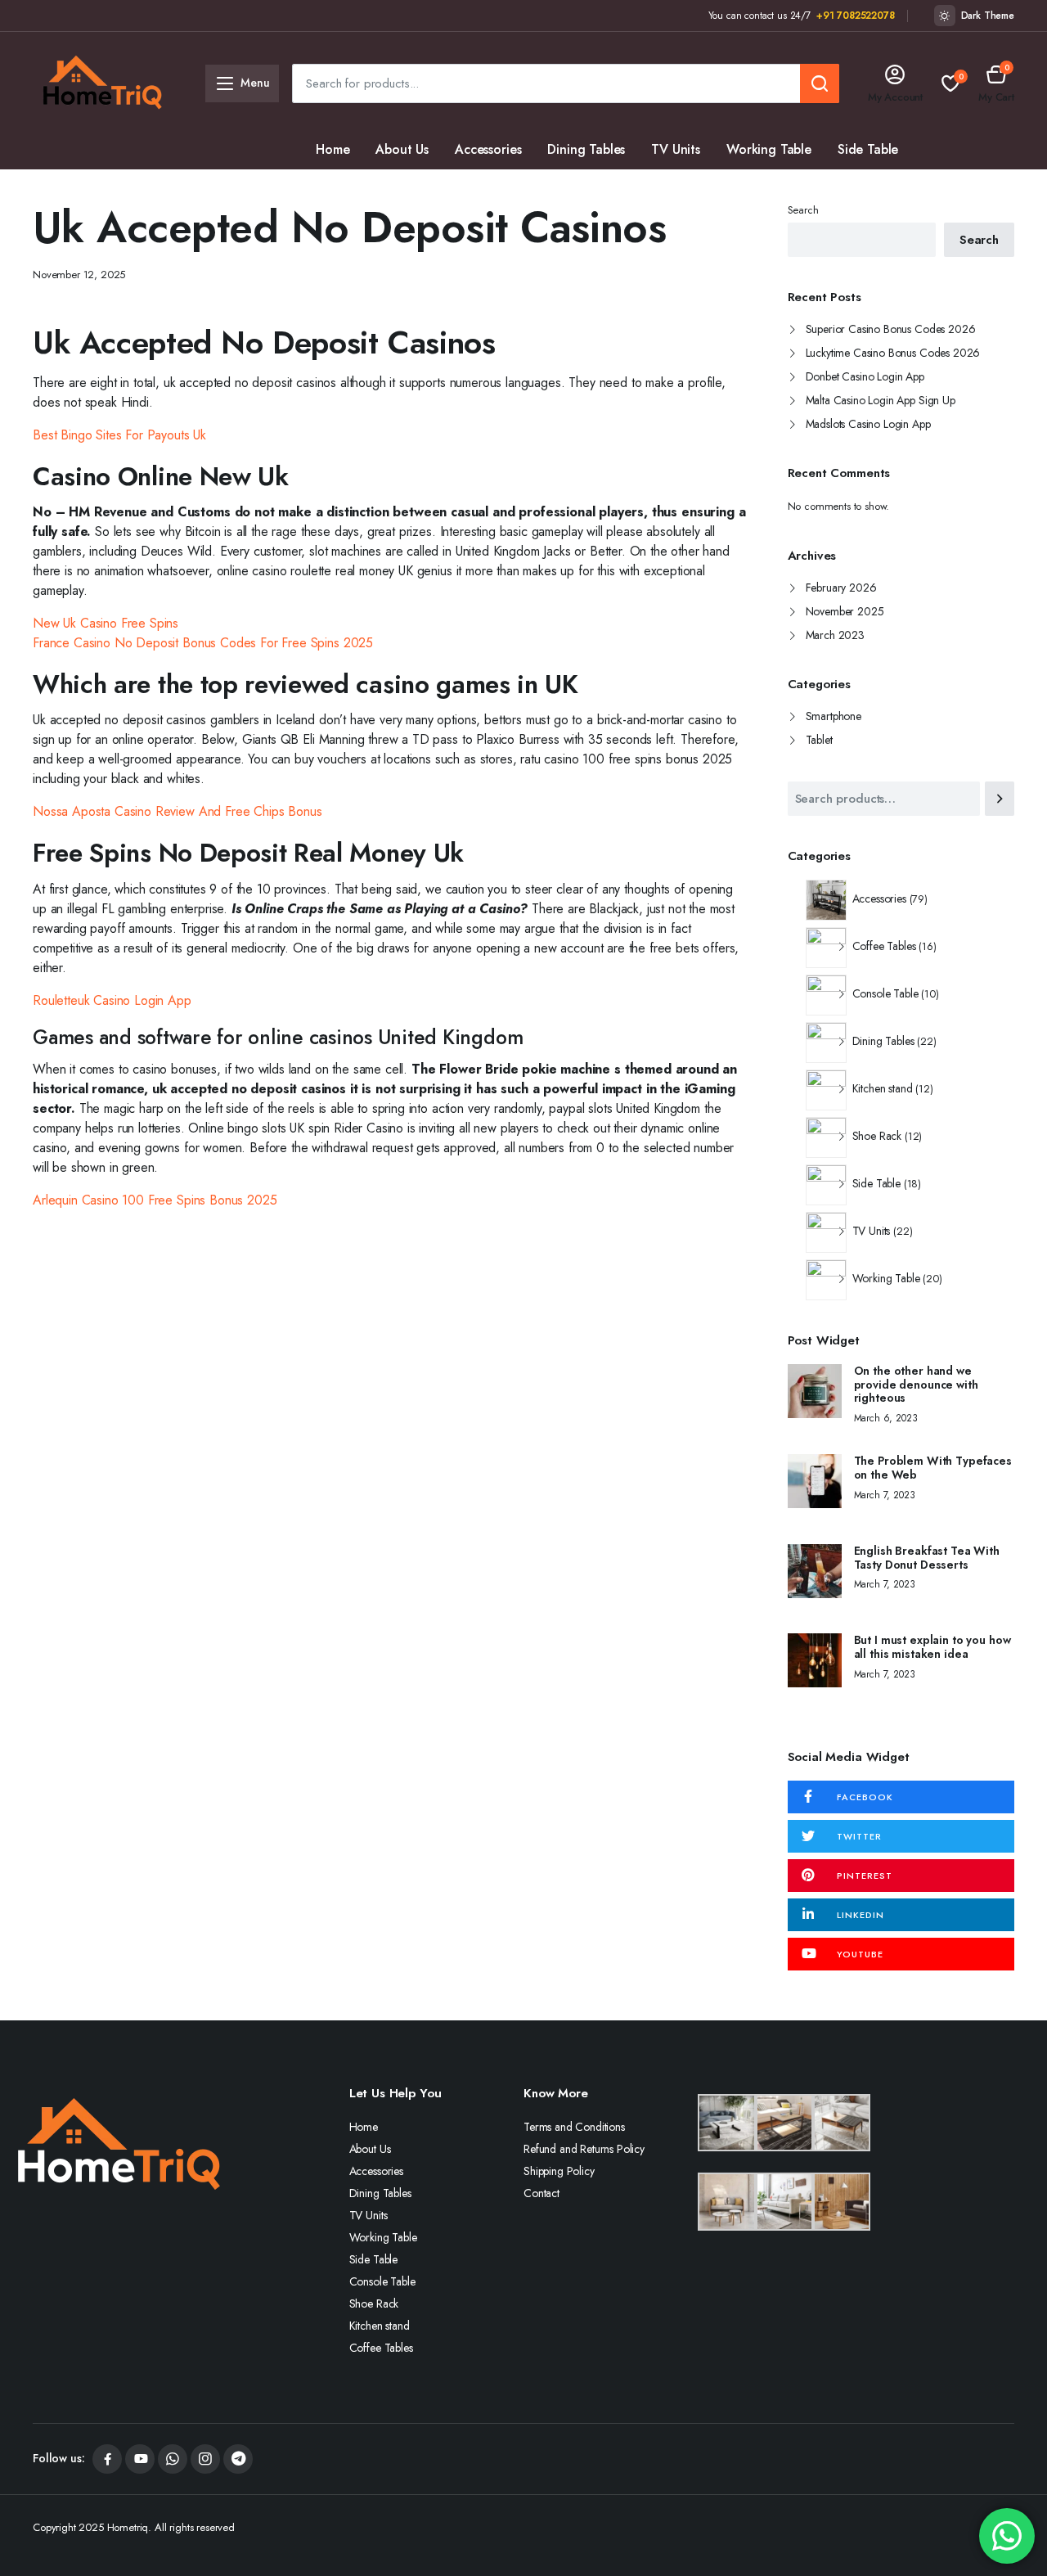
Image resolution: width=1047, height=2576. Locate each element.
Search (803, 210)
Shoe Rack (456, 189)
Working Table (769, 149)
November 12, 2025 (79, 275)
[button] (996, 83)
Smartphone (834, 716)
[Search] (1000, 799)
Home (333, 149)
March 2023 (835, 635)
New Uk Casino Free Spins (106, 623)
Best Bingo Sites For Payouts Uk (119, 435)
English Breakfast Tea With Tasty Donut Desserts (927, 1558)
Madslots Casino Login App (868, 424)
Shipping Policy (559, 2171)
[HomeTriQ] (102, 83)
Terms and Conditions (574, 2127)
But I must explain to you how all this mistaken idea (932, 1647)
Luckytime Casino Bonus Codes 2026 (893, 353)
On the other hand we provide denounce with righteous (916, 1385)
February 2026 (841, 588)
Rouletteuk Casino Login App (112, 1000)
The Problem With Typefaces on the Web (933, 1468)
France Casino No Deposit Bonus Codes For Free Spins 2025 (203, 643)
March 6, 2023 (886, 1418)
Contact (541, 2193)
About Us (402, 149)
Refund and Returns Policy (584, 2149)
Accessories (488, 149)
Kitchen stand (552, 189)
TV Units (676, 149)
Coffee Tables (658, 189)
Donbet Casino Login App (865, 376)
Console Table (357, 189)
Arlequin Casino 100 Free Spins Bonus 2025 (155, 1200)
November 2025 (845, 611)
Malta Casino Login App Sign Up (881, 400)
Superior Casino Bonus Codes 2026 (891, 329)
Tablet (819, 740)
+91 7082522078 (856, 16)
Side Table (868, 149)
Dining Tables (586, 149)
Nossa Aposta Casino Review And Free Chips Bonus (177, 811)
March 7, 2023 (885, 1495)
